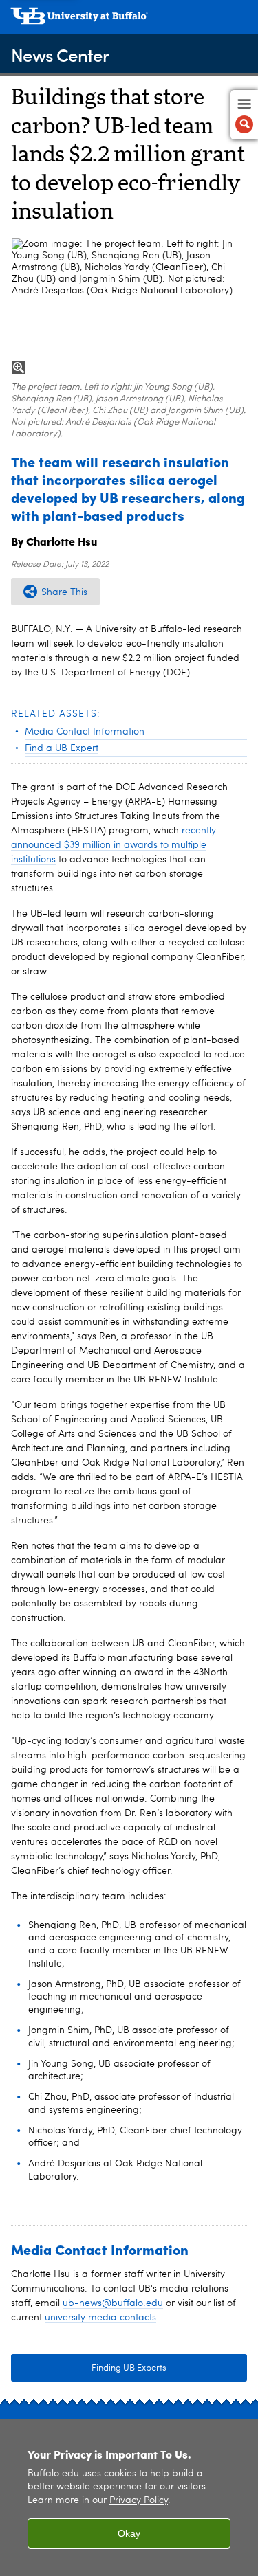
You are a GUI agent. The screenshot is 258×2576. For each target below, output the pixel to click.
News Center (60, 55)
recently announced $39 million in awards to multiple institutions (114, 845)
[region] (129, 2497)
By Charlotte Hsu (54, 541)
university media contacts (100, 2318)
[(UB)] (129, 21)
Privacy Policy (139, 2501)
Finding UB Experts (129, 2368)
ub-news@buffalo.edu (113, 2303)
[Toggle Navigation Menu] (244, 115)
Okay (129, 2533)
